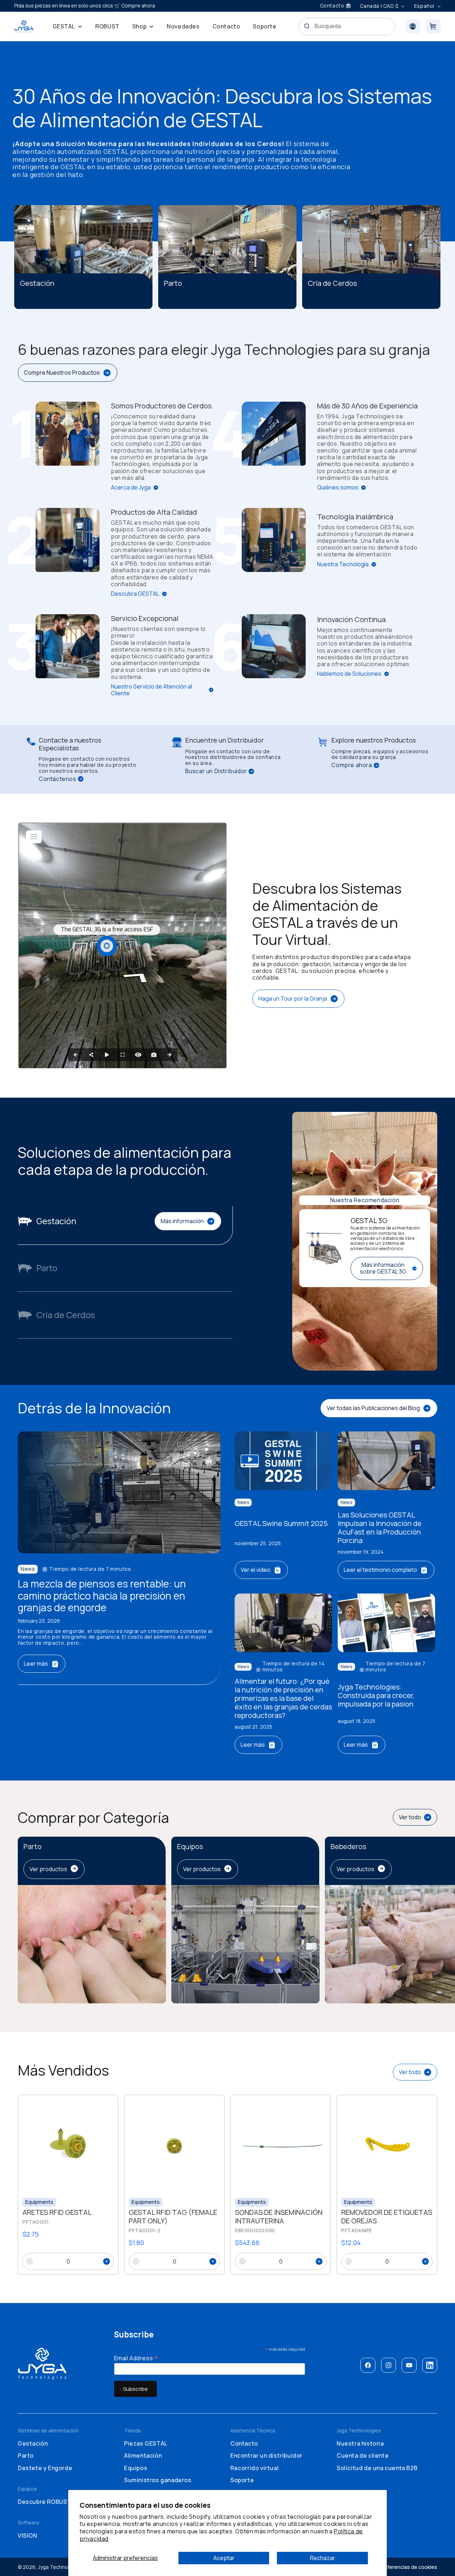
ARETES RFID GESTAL (57, 2212)
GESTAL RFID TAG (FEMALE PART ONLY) (173, 2217)
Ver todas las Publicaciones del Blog (373, 1408)
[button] (68, 26)
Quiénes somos (338, 488)
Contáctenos (58, 779)
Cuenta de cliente (363, 2455)
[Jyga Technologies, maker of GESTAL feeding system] (24, 26)
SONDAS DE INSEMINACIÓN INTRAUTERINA (279, 2217)
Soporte (242, 2480)
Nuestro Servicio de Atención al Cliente (151, 690)
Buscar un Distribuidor (216, 771)
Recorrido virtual (255, 2468)
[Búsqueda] (307, 26)
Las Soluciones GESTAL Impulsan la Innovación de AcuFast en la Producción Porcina (380, 1528)
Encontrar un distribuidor (266, 2455)
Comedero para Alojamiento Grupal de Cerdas (76, 302)
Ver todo (410, 1817)
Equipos (136, 2468)
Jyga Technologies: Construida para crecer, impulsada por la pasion (376, 1696)
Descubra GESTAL (135, 594)
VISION (28, 2535)
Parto (26, 2455)
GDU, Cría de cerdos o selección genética (356, 302)
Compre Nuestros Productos (62, 373)
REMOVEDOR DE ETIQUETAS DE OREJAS (387, 2217)
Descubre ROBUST (44, 2502)
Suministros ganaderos (158, 2480)
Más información (182, 1221)
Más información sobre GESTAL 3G (383, 1268)
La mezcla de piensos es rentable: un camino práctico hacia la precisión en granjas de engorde (102, 1596)
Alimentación (143, 2455)
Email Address (136, 2358)
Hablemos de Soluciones (349, 674)
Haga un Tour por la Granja (293, 998)
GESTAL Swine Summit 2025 (281, 1523)
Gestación (33, 2443)
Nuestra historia (360, 2443)
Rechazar (323, 2558)
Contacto (244, 2443)
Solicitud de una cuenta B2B (377, 2468)
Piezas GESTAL (146, 2443)
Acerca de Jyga (131, 488)
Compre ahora (352, 765)
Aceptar (224, 2558)
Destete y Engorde (45, 2468)
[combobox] (347, 26)
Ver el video (256, 1570)
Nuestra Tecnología (343, 564)
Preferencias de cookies (408, 2567)
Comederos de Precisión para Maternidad (209, 302)
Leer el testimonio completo (380, 1570)
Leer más (36, 1664)
